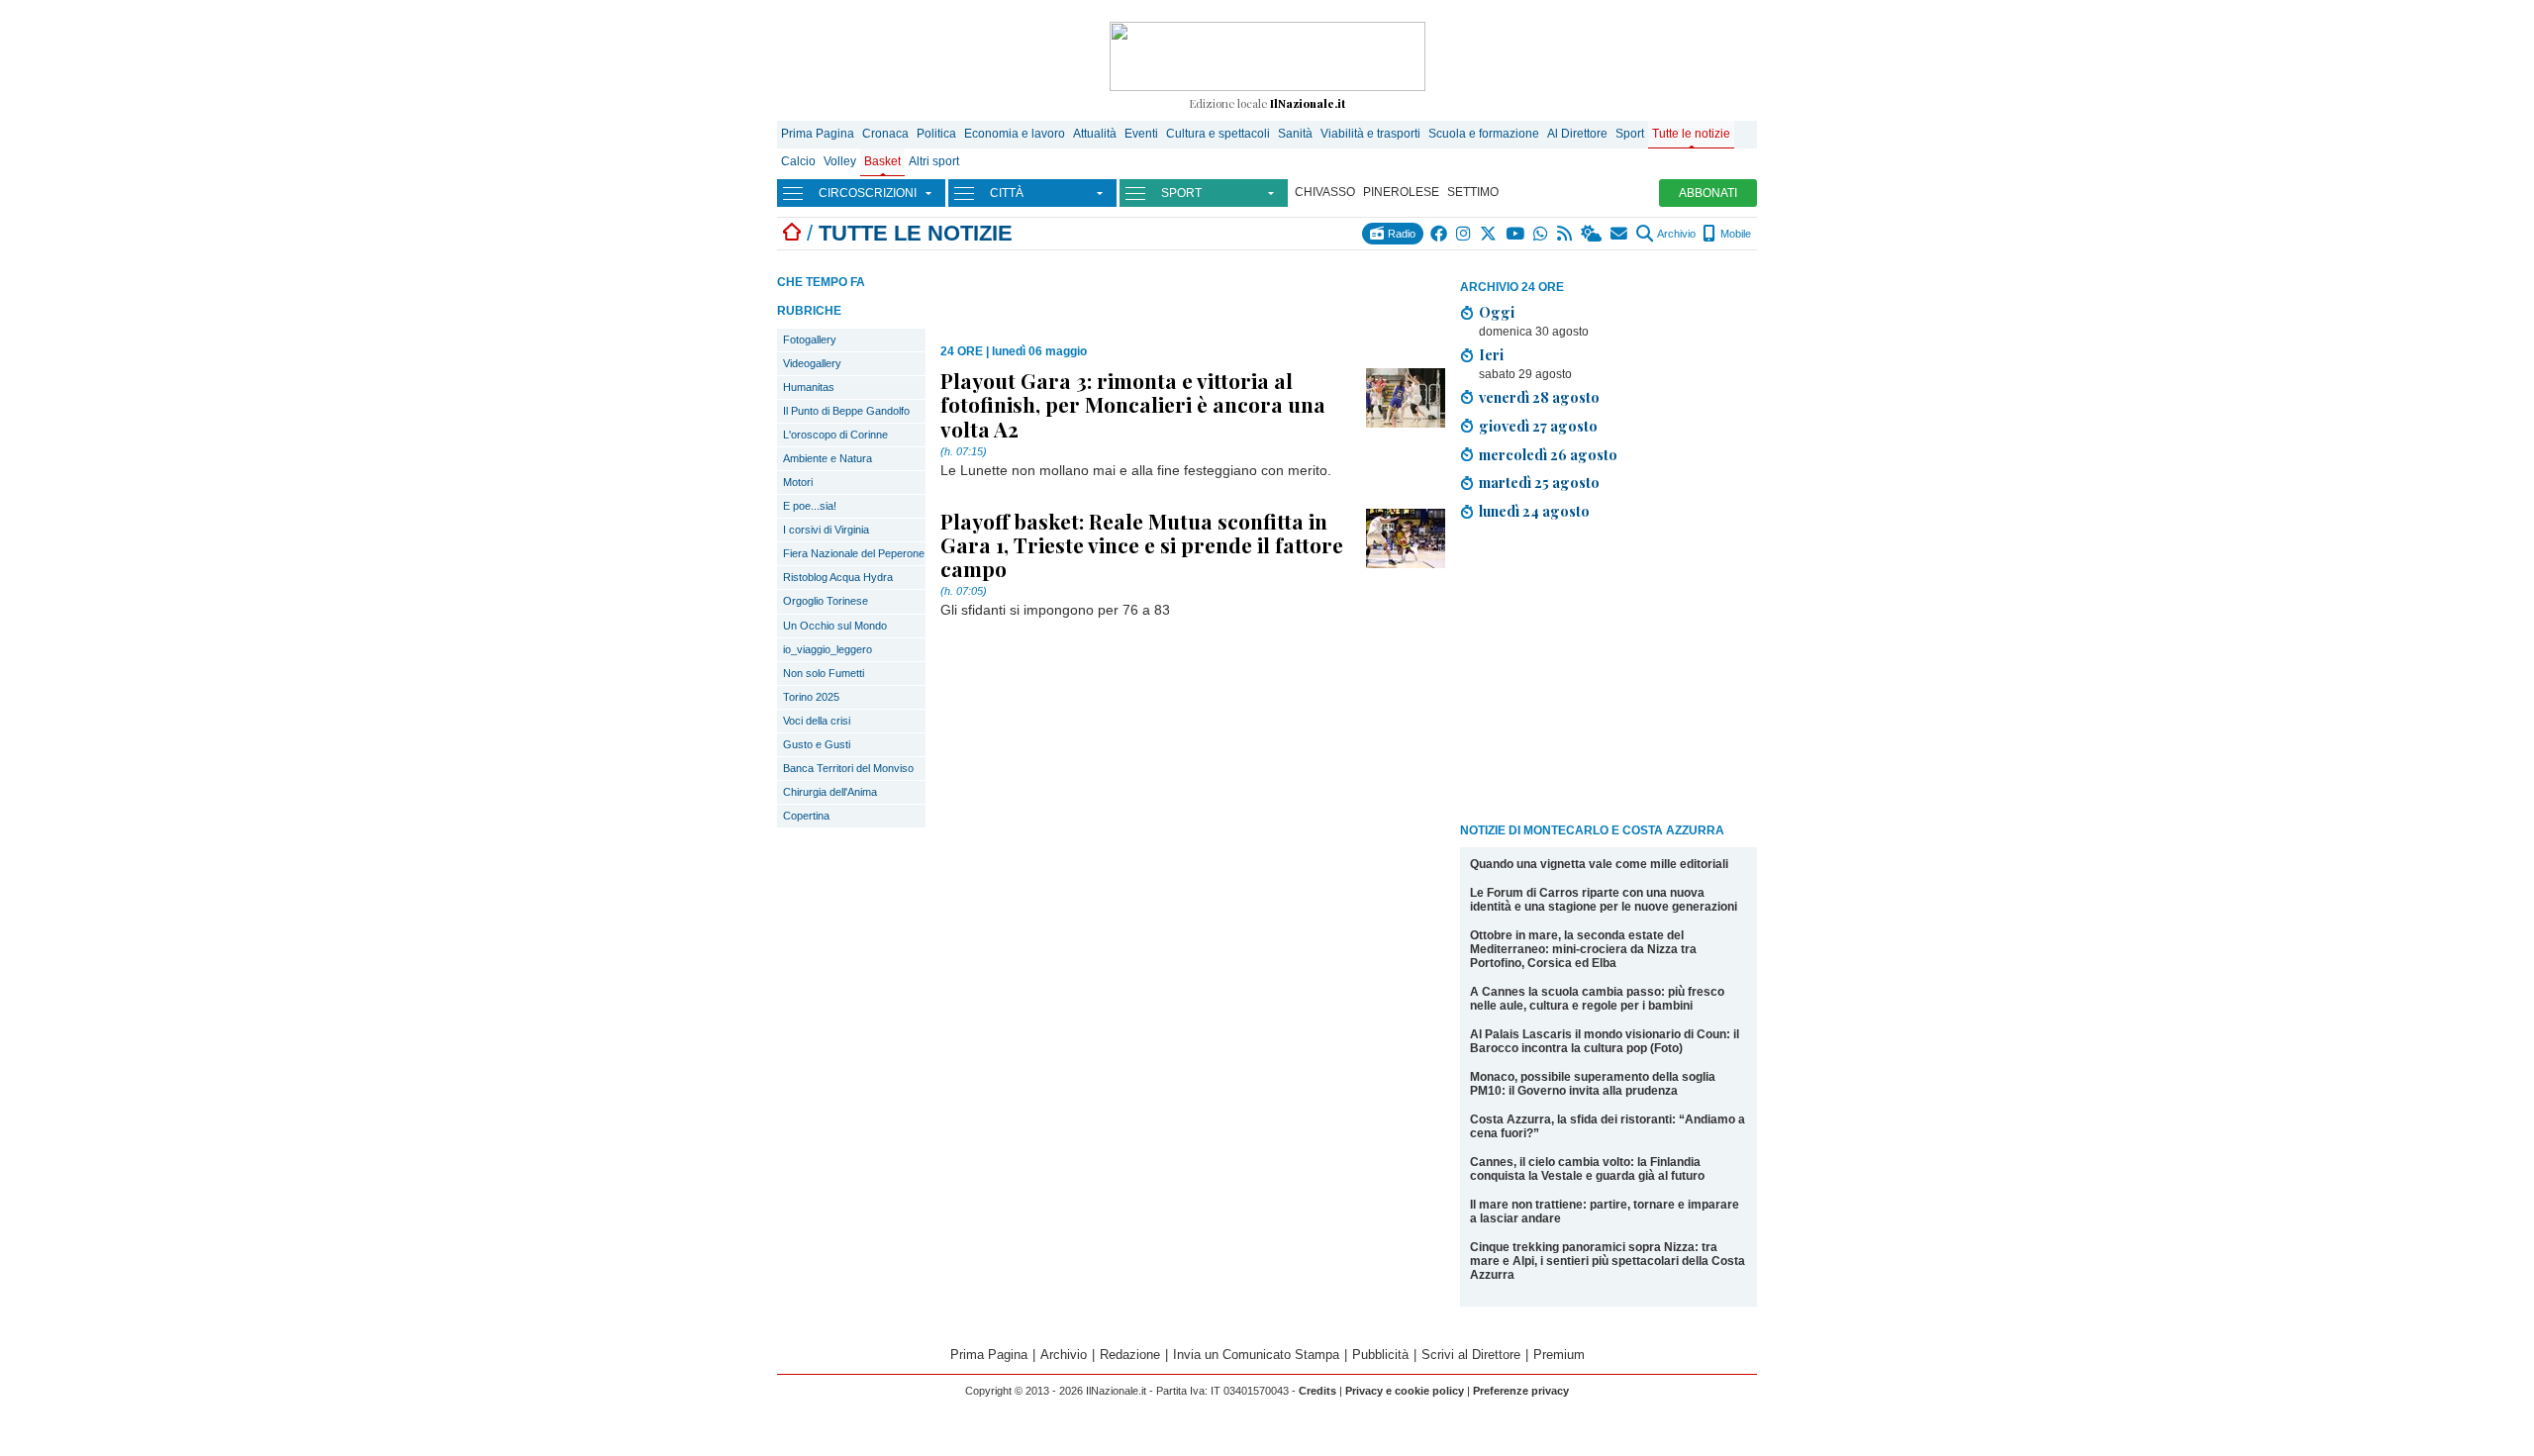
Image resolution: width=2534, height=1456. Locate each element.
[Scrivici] (1620, 234)
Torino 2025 (811, 697)
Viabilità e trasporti (1370, 134)
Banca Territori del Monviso (848, 768)
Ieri (1491, 354)
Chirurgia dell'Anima (830, 792)
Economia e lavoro (1015, 134)
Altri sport (934, 161)
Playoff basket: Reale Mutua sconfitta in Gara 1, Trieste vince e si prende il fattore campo (1142, 544)
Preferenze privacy (1521, 1391)
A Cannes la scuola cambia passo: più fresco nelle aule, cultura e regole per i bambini (1597, 999)
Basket (882, 161)
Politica (936, 134)
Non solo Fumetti (824, 673)
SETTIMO (1473, 192)
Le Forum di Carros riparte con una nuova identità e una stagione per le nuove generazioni (1604, 900)
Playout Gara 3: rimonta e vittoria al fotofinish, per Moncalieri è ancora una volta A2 (1133, 404)
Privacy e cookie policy (1405, 1391)
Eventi (1141, 134)
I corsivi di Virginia (826, 530)
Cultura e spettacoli (1218, 134)
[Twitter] (1489, 234)
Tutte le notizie (1691, 134)
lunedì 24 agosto (1534, 511)
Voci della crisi (817, 721)
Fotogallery (810, 340)
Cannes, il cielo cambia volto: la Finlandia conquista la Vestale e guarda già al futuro (1587, 1169)
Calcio (798, 161)
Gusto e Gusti (817, 744)
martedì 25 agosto (1539, 482)
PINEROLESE (1401, 192)
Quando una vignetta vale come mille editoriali (1599, 864)
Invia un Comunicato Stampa (1256, 1355)
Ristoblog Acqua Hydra (838, 577)
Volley (840, 161)
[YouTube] (1516, 234)
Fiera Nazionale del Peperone (854, 553)
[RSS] (1565, 234)
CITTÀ (1007, 193)
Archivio (1675, 234)
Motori (798, 482)
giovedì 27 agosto (1538, 426)
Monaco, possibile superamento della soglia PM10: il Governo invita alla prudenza (1593, 1084)
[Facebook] (1440, 234)
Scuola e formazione (1484, 134)
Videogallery (812, 363)
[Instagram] (1464, 234)
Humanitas (809, 387)
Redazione (1130, 1355)
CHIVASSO (1325, 192)
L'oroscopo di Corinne (835, 435)
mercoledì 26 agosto (1548, 454)
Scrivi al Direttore (1471, 1355)
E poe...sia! (810, 506)
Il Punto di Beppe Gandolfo (846, 411)
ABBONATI (1708, 193)
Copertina (806, 816)
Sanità (1295, 134)
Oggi (1497, 312)
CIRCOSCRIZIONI (868, 193)
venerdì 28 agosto (1539, 397)
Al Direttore (1577, 134)
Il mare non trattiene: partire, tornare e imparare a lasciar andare (1605, 1212)
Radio (1400, 234)
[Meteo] (1592, 234)
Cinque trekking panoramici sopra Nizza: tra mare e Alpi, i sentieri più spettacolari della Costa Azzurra (1608, 1261)
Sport (1630, 134)
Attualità (1095, 134)
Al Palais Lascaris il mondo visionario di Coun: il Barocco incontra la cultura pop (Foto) (1605, 1041)
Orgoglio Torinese (826, 601)
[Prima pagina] (792, 233)
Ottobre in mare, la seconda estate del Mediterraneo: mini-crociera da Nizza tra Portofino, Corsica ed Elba (1583, 949)
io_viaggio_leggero (828, 649)
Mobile (1734, 234)
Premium (1559, 1355)
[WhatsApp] (1542, 234)
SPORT (1181, 193)
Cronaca (885, 134)
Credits (1317, 1391)
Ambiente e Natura (828, 458)
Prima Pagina (818, 134)
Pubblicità (1380, 1355)
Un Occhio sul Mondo (835, 626)
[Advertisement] (1608, 675)
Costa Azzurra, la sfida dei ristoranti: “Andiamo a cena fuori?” (1608, 1126)
